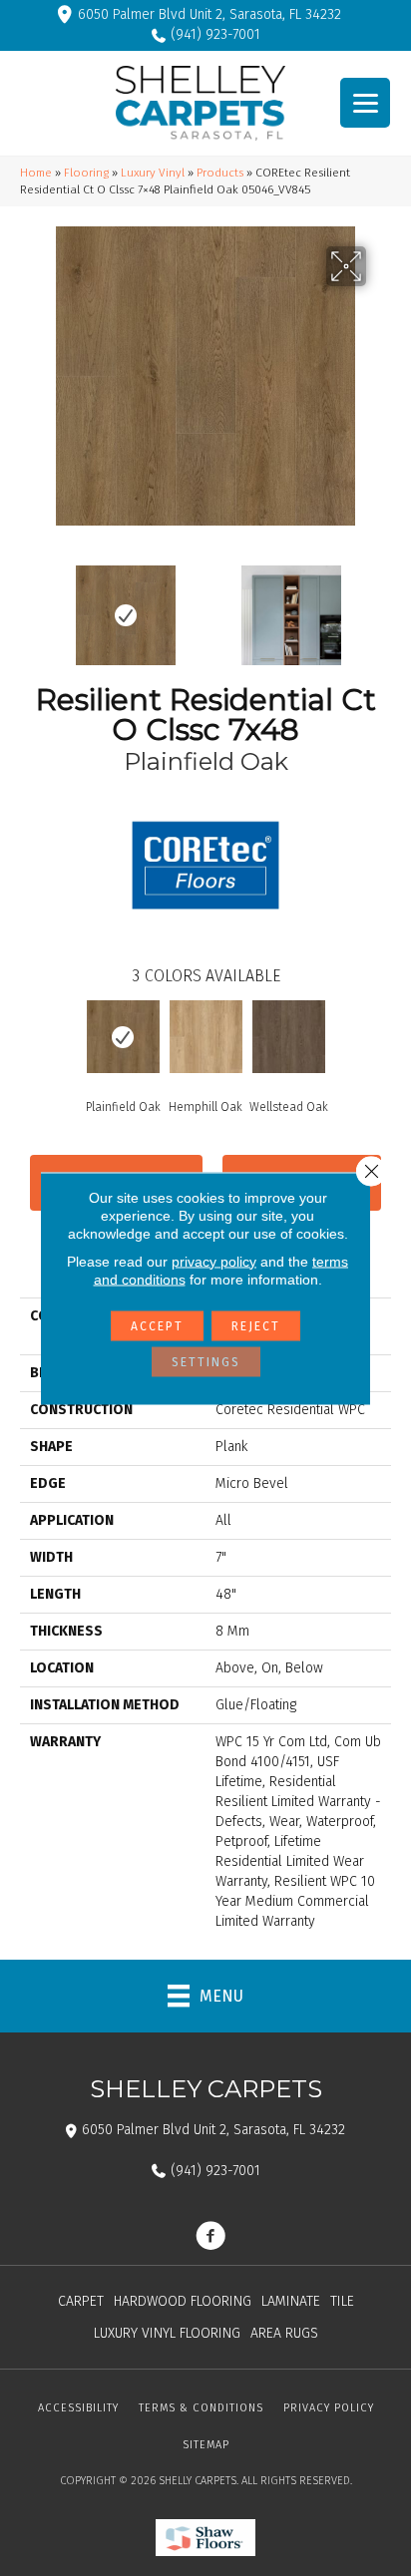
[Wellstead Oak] (289, 1037)
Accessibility (78, 2408)
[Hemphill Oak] (206, 1037)
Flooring (86, 173)
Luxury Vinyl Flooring (167, 2333)
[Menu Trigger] (365, 103)
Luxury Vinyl (153, 173)
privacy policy (214, 1261)
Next (381, 605)
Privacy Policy (329, 2408)
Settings (206, 1361)
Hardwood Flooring (183, 2301)
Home (36, 173)
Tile (342, 2301)
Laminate (291, 2301)
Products (220, 173)
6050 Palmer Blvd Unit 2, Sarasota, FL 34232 (209, 14)
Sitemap (206, 2445)
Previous (30, 605)
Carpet (81, 2301)
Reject (256, 1325)
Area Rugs (284, 2333)
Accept (157, 1325)
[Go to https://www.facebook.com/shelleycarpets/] (210, 2238)
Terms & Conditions (201, 2408)
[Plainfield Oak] (123, 1037)
